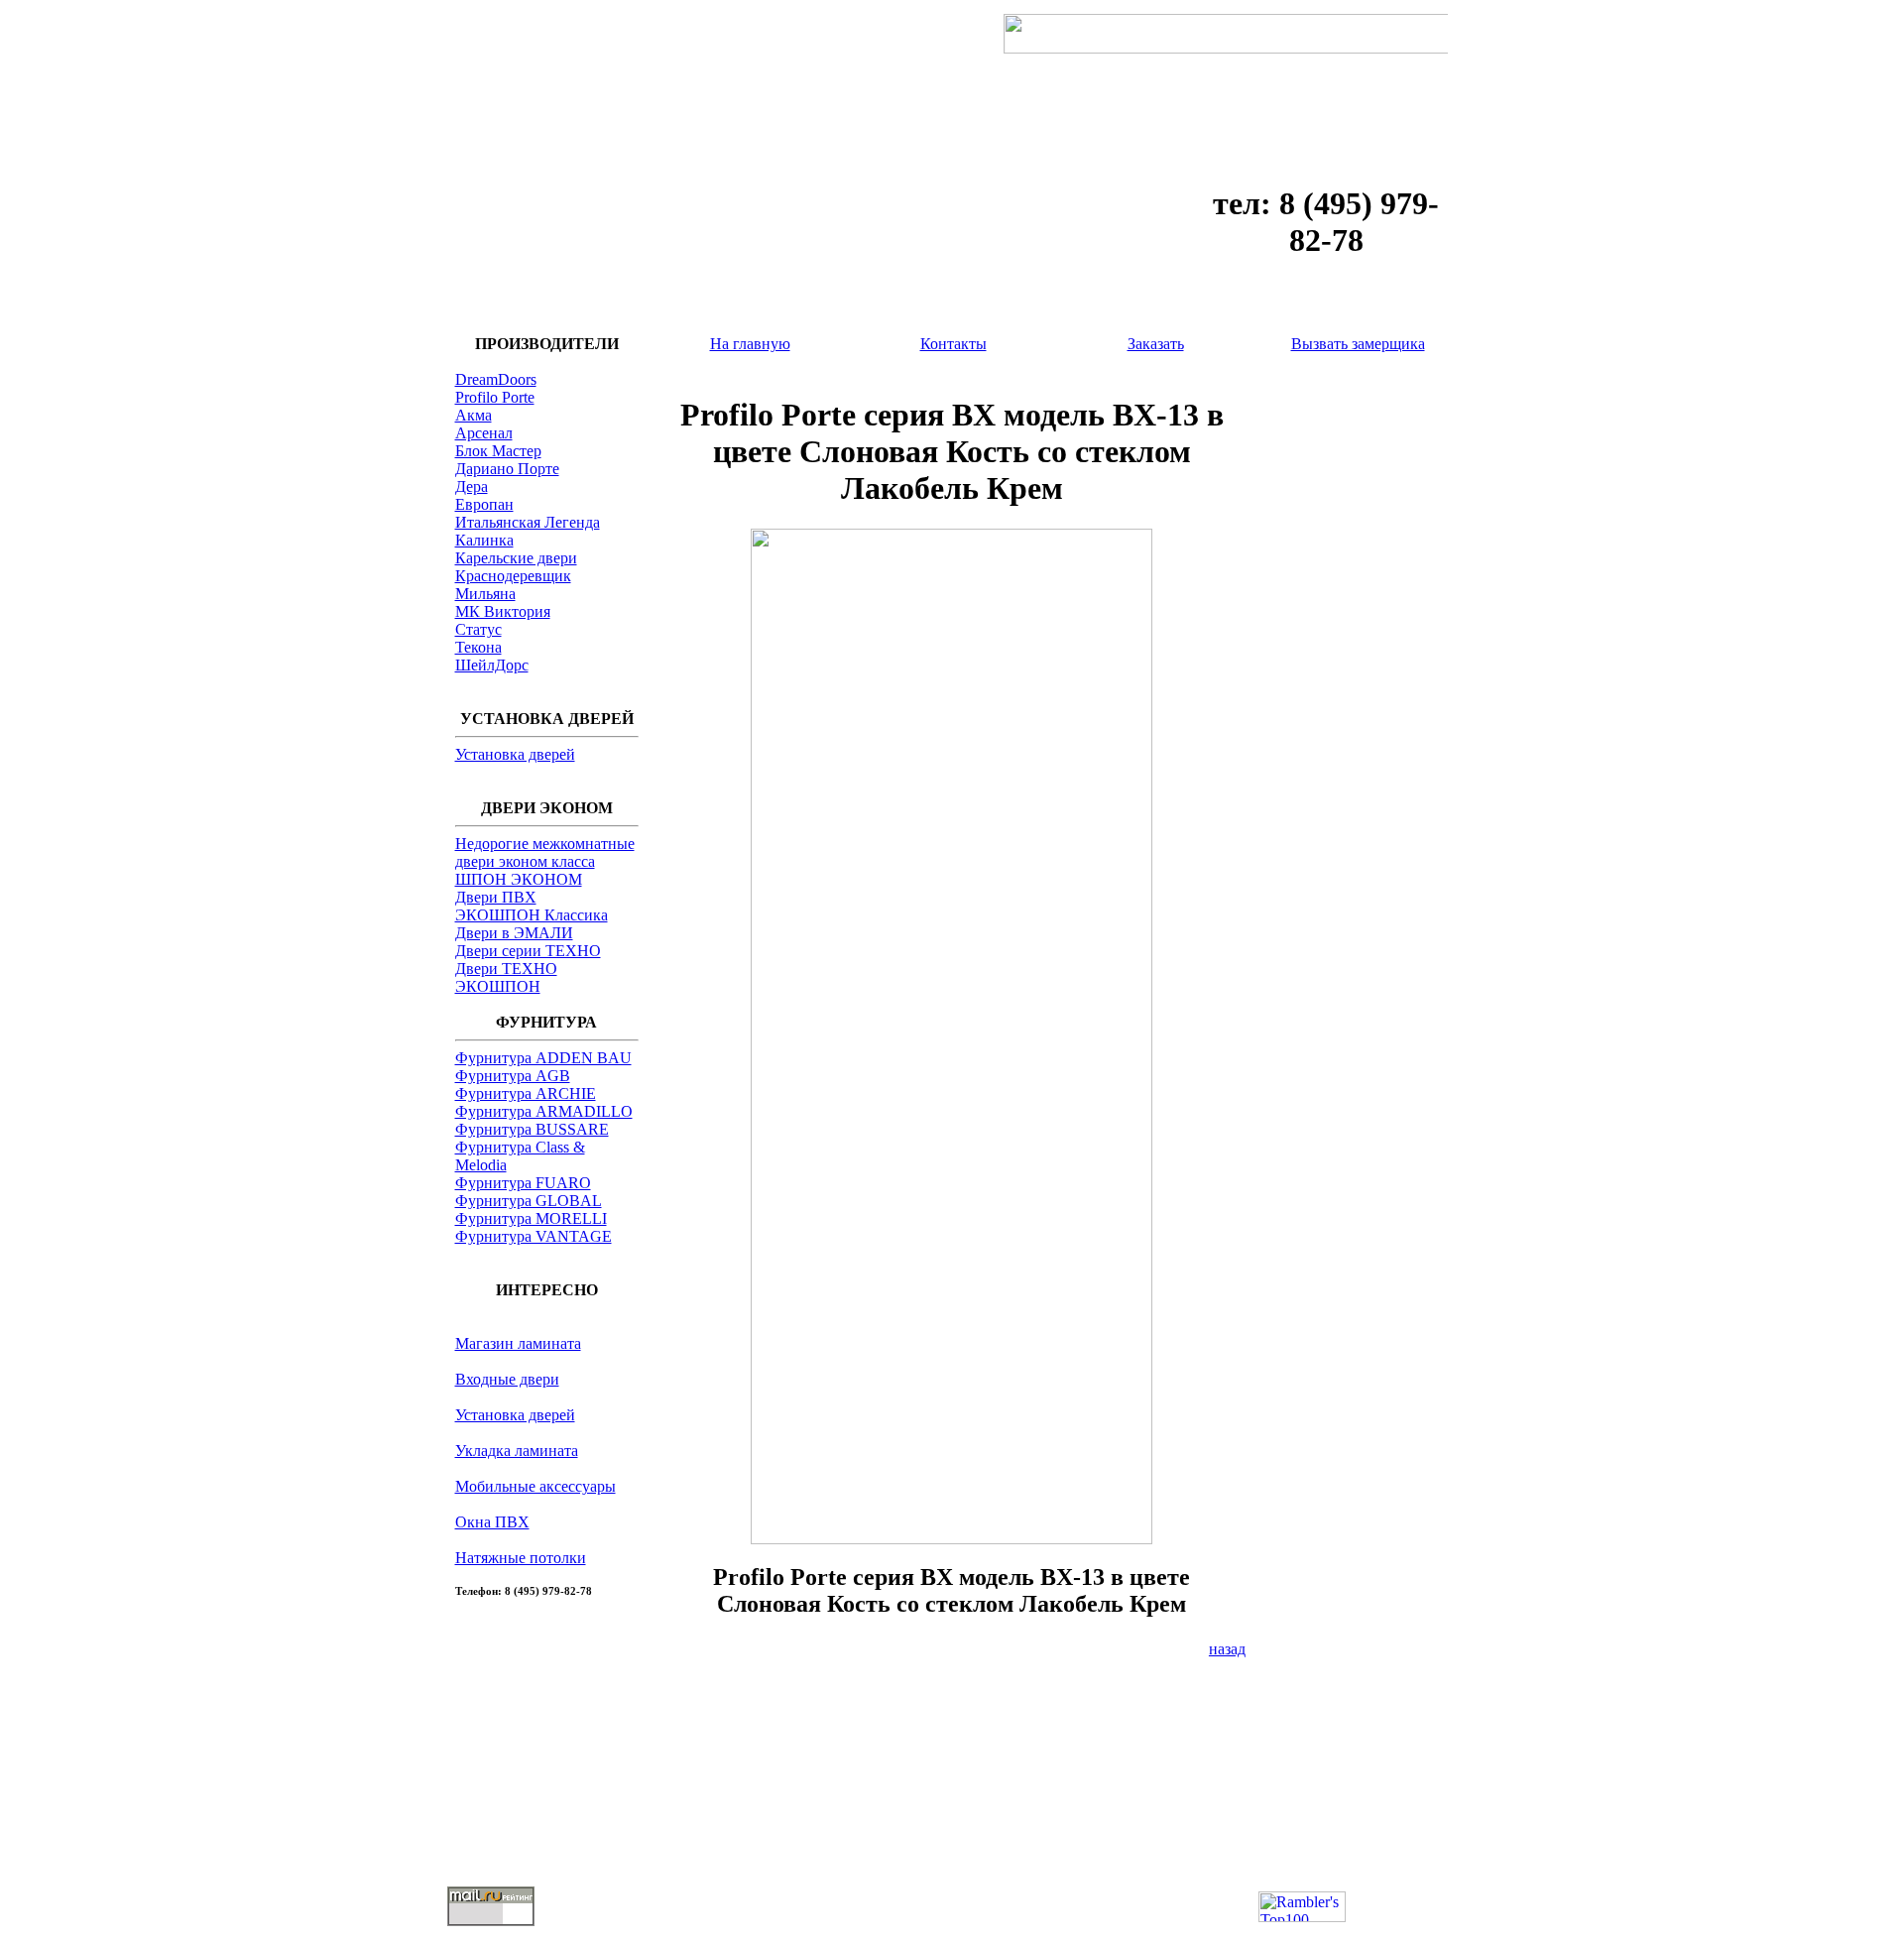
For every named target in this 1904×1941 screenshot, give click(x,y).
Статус (478, 629)
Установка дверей (515, 754)
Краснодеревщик (513, 576)
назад (1227, 1649)
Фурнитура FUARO (523, 1183)
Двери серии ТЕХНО (528, 951)
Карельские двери (516, 558)
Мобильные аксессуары (535, 1486)
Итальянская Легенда (528, 522)
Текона (478, 647)
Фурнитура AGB (513, 1076)
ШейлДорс (492, 665)
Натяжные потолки (521, 1558)
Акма (474, 415)
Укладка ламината (517, 1451)
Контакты (953, 344)
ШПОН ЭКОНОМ (519, 879)
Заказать (1156, 344)
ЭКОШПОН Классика (532, 915)
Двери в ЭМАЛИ (514, 933)
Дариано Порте (507, 469)
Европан (484, 504)
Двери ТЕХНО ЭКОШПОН (506, 977)
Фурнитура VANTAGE (534, 1236)
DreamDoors (496, 379)
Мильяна (485, 594)
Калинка (484, 540)
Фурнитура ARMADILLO (544, 1111)
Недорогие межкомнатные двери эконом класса (545, 852)
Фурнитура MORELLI (531, 1218)
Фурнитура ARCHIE (526, 1093)
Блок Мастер (498, 451)
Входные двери (507, 1379)
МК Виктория (503, 611)
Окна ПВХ (492, 1522)
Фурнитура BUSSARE (532, 1129)
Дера (472, 486)
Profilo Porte (495, 397)
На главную (750, 344)
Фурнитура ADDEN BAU (543, 1058)
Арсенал (484, 433)
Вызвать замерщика (1358, 344)
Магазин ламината (518, 1343)
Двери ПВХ (496, 897)
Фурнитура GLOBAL (529, 1201)
